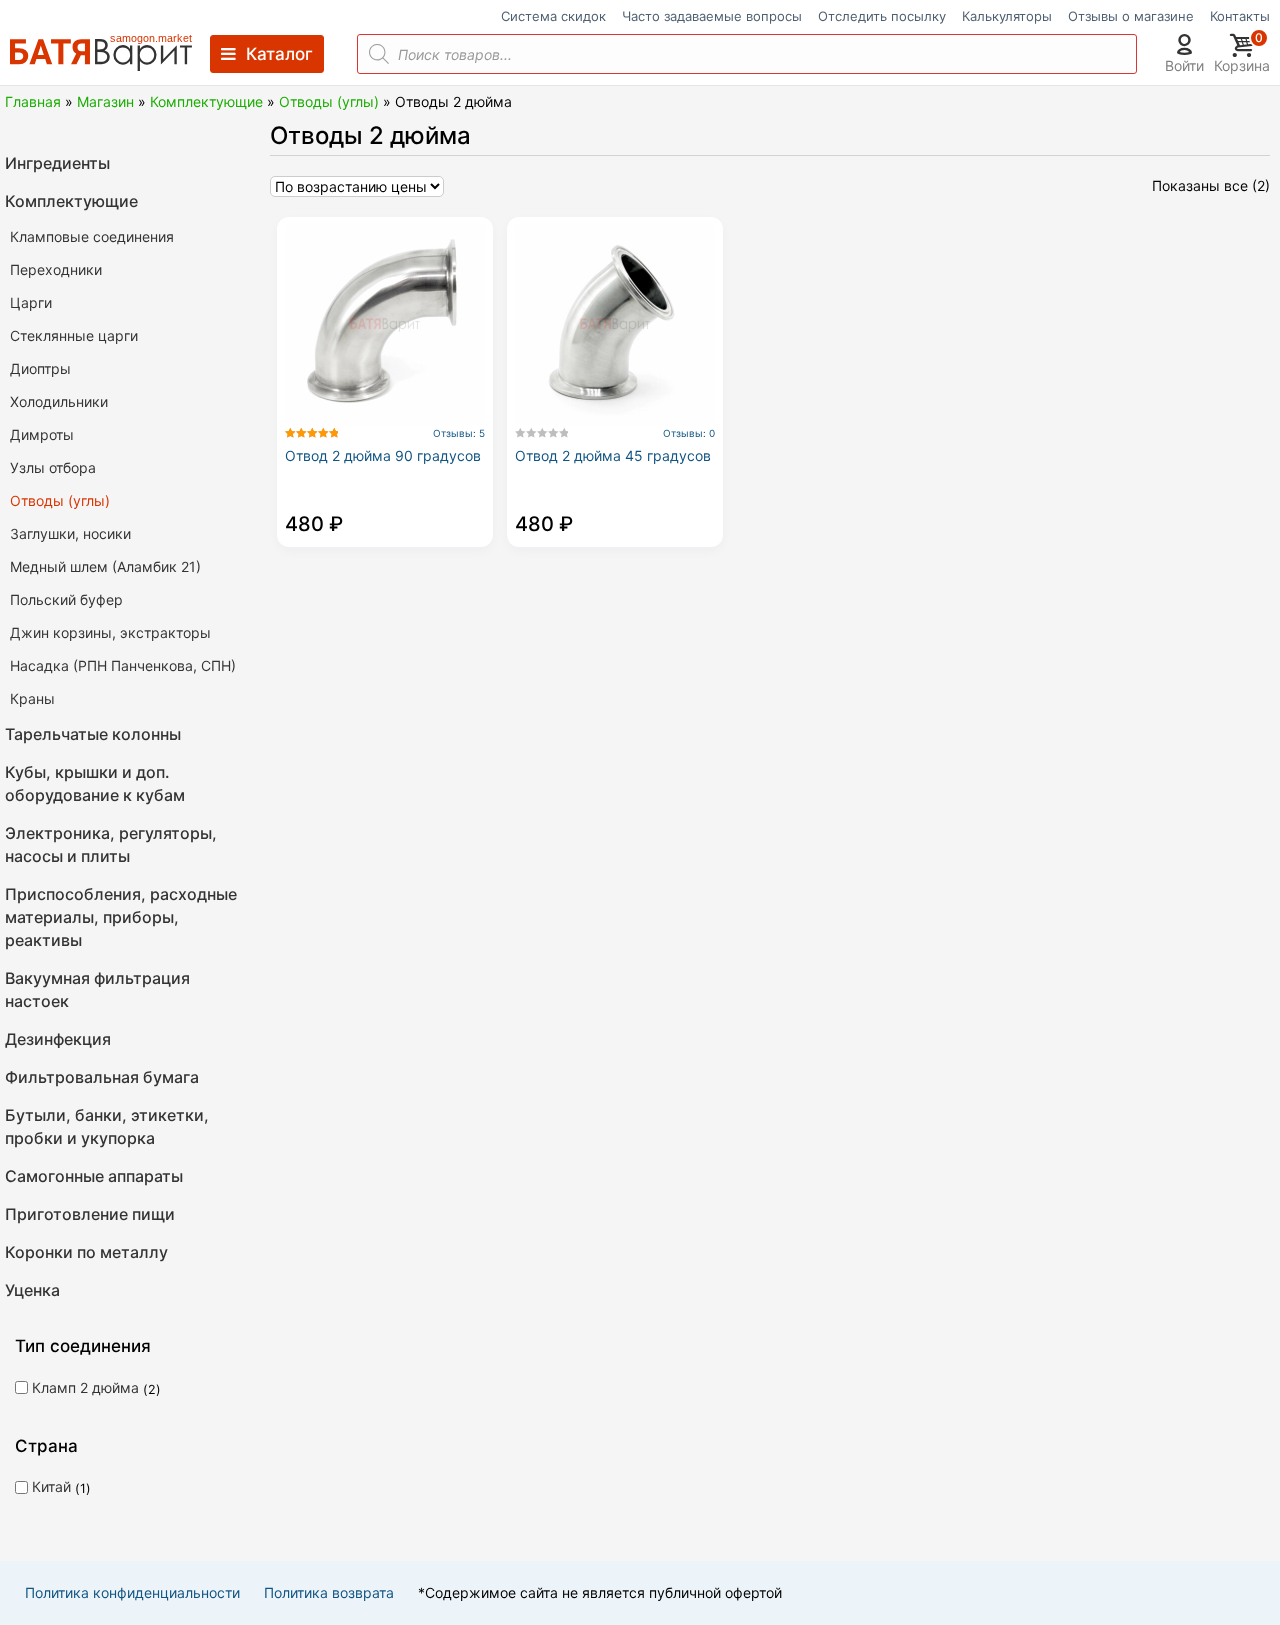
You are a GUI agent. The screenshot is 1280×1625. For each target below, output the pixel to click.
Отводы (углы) (329, 101)
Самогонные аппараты (94, 1176)
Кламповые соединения (92, 236)
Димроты (42, 434)
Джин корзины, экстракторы (110, 632)
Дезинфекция (58, 1039)
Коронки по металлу (86, 1252)
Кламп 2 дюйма (85, 1387)
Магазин (105, 101)
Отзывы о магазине (1131, 16)
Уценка (32, 1290)
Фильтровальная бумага (102, 1077)
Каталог (279, 54)
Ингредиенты (57, 163)
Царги (31, 302)
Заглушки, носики (70, 533)
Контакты (1240, 16)
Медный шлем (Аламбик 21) (105, 566)
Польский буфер (66, 599)
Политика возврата (329, 1592)
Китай (51, 1486)
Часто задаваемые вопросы (712, 16)
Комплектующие (206, 101)
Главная (33, 101)
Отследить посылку (882, 16)
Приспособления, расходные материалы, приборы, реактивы (121, 917)
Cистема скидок (553, 16)
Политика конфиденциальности (132, 1592)
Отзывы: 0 (689, 433)
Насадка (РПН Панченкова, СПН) (123, 665)
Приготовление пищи (90, 1214)
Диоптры (40, 368)
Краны (32, 698)
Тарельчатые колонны (93, 734)
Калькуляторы (1007, 16)
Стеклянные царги (74, 335)
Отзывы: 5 (459, 433)
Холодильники (59, 401)
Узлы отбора (53, 467)
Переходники (56, 269)
